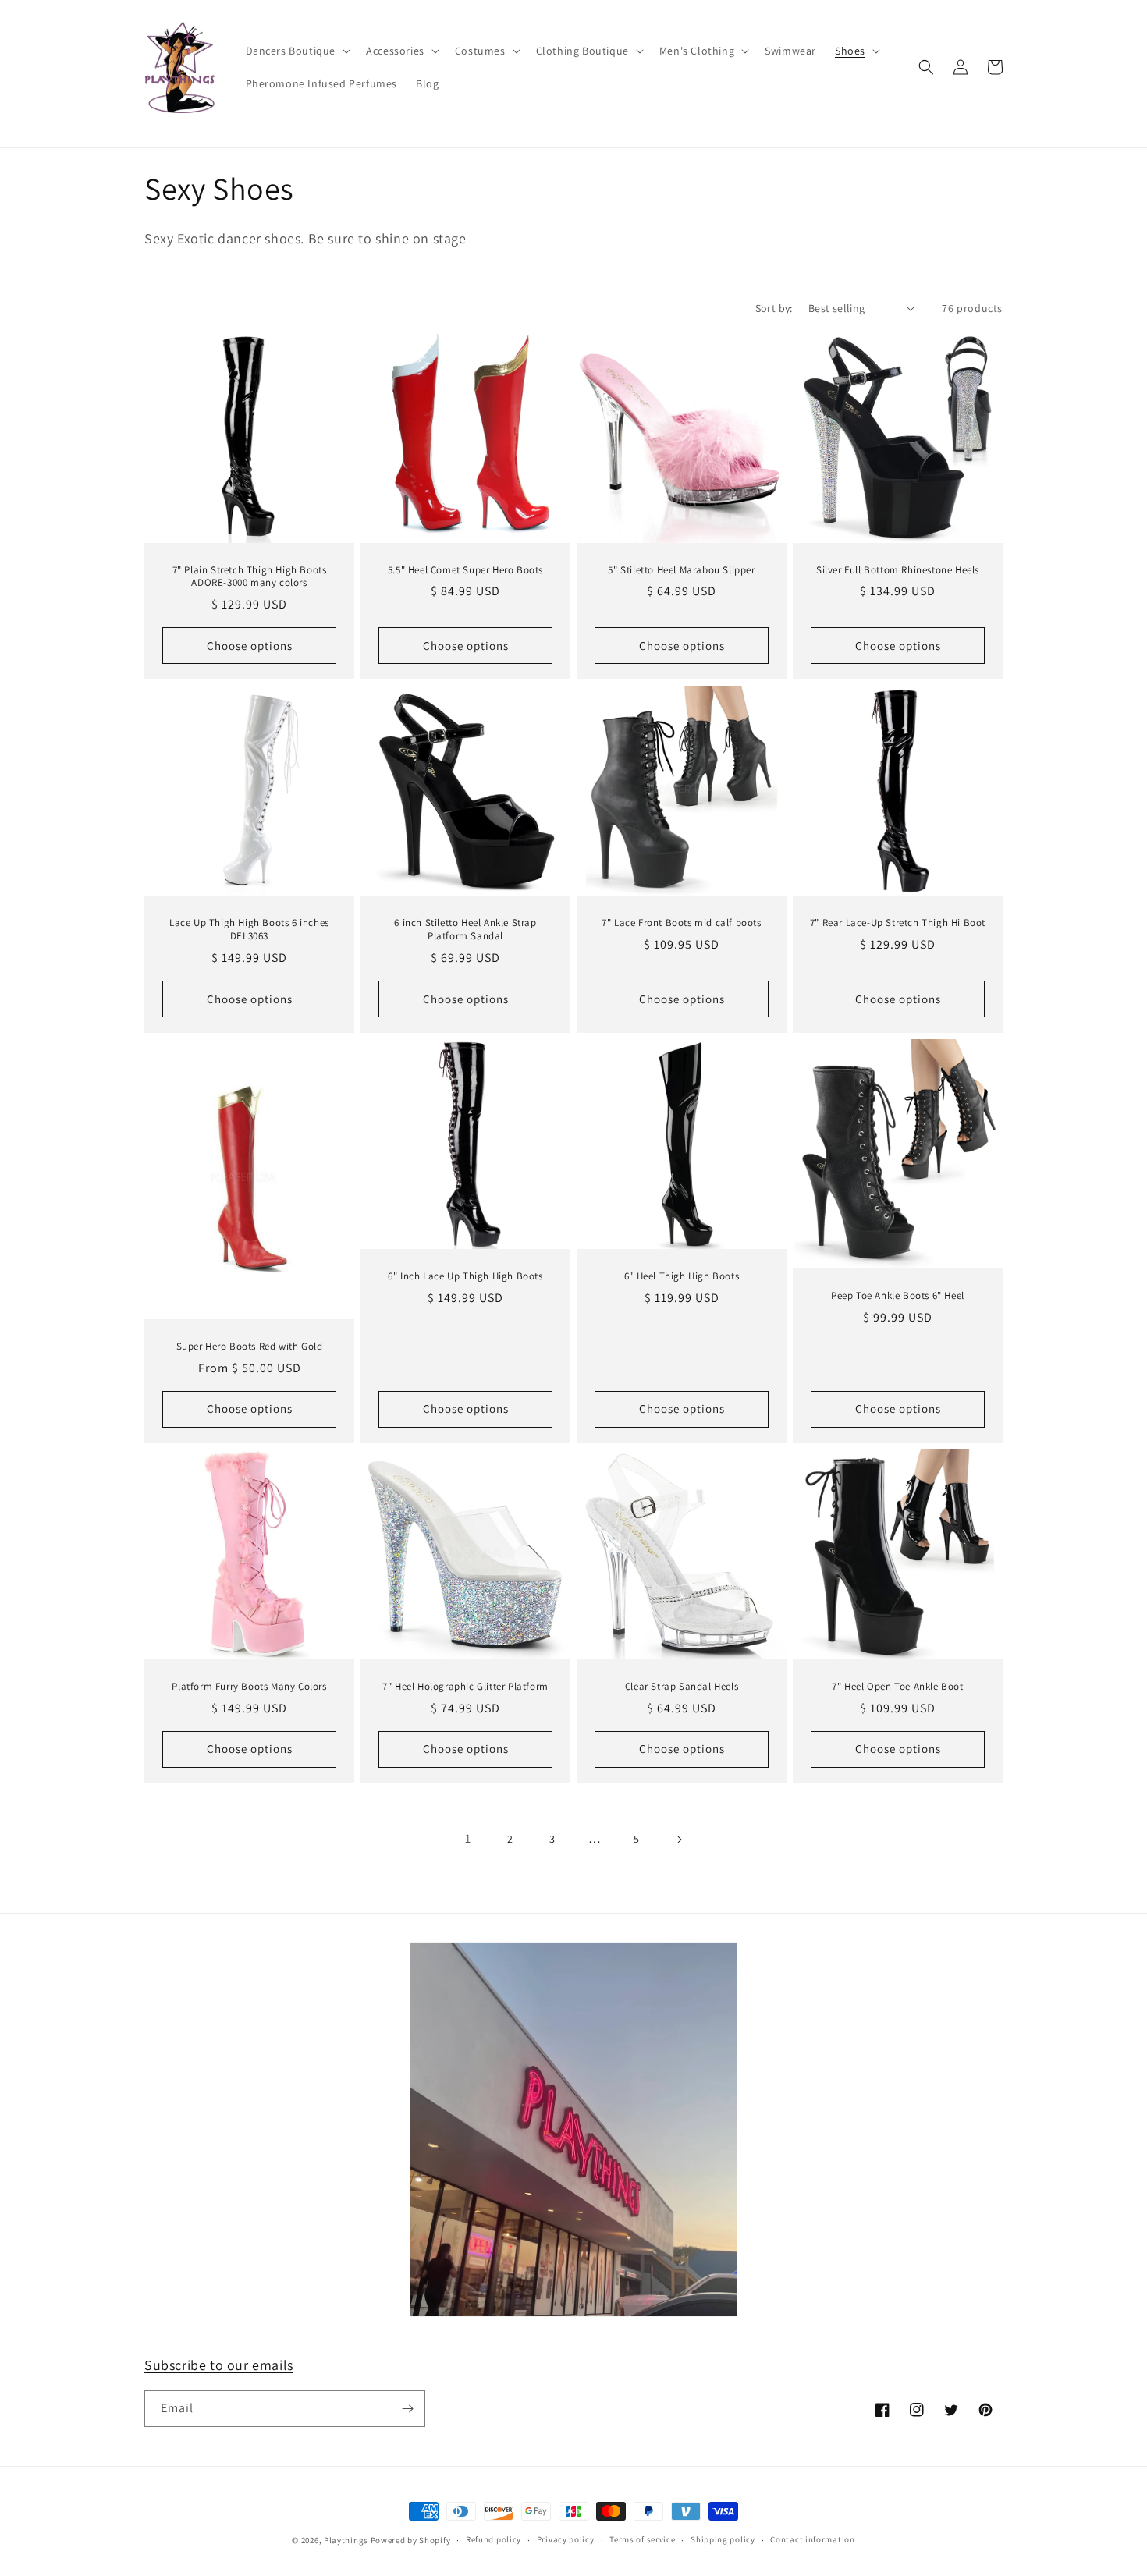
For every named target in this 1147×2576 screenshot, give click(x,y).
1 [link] (468, 1838)
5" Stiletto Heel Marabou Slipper (681, 570)
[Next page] (679, 1840)
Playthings (346, 2540)
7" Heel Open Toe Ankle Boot (897, 1687)
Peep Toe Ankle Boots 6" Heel (898, 1296)
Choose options (250, 646)
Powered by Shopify (411, 2540)
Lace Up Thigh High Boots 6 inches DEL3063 (249, 930)
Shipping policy (723, 2539)
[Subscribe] (407, 2409)
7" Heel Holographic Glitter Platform (465, 1687)
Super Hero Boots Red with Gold (250, 1347)
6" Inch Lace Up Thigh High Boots (465, 1276)
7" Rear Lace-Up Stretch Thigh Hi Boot (898, 923)
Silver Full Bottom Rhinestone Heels (898, 570)
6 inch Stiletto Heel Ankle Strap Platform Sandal (465, 930)
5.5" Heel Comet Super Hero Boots (465, 570)
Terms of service (642, 2539)
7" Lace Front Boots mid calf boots (681, 923)
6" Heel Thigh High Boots (682, 1276)
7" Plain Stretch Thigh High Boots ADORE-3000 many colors (250, 577)
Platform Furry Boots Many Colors (249, 1687)
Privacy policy (566, 2539)
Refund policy (494, 2539)
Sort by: (774, 308)
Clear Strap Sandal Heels (682, 1687)
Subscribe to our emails (219, 2365)
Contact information (812, 2539)
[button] (297, 51)
